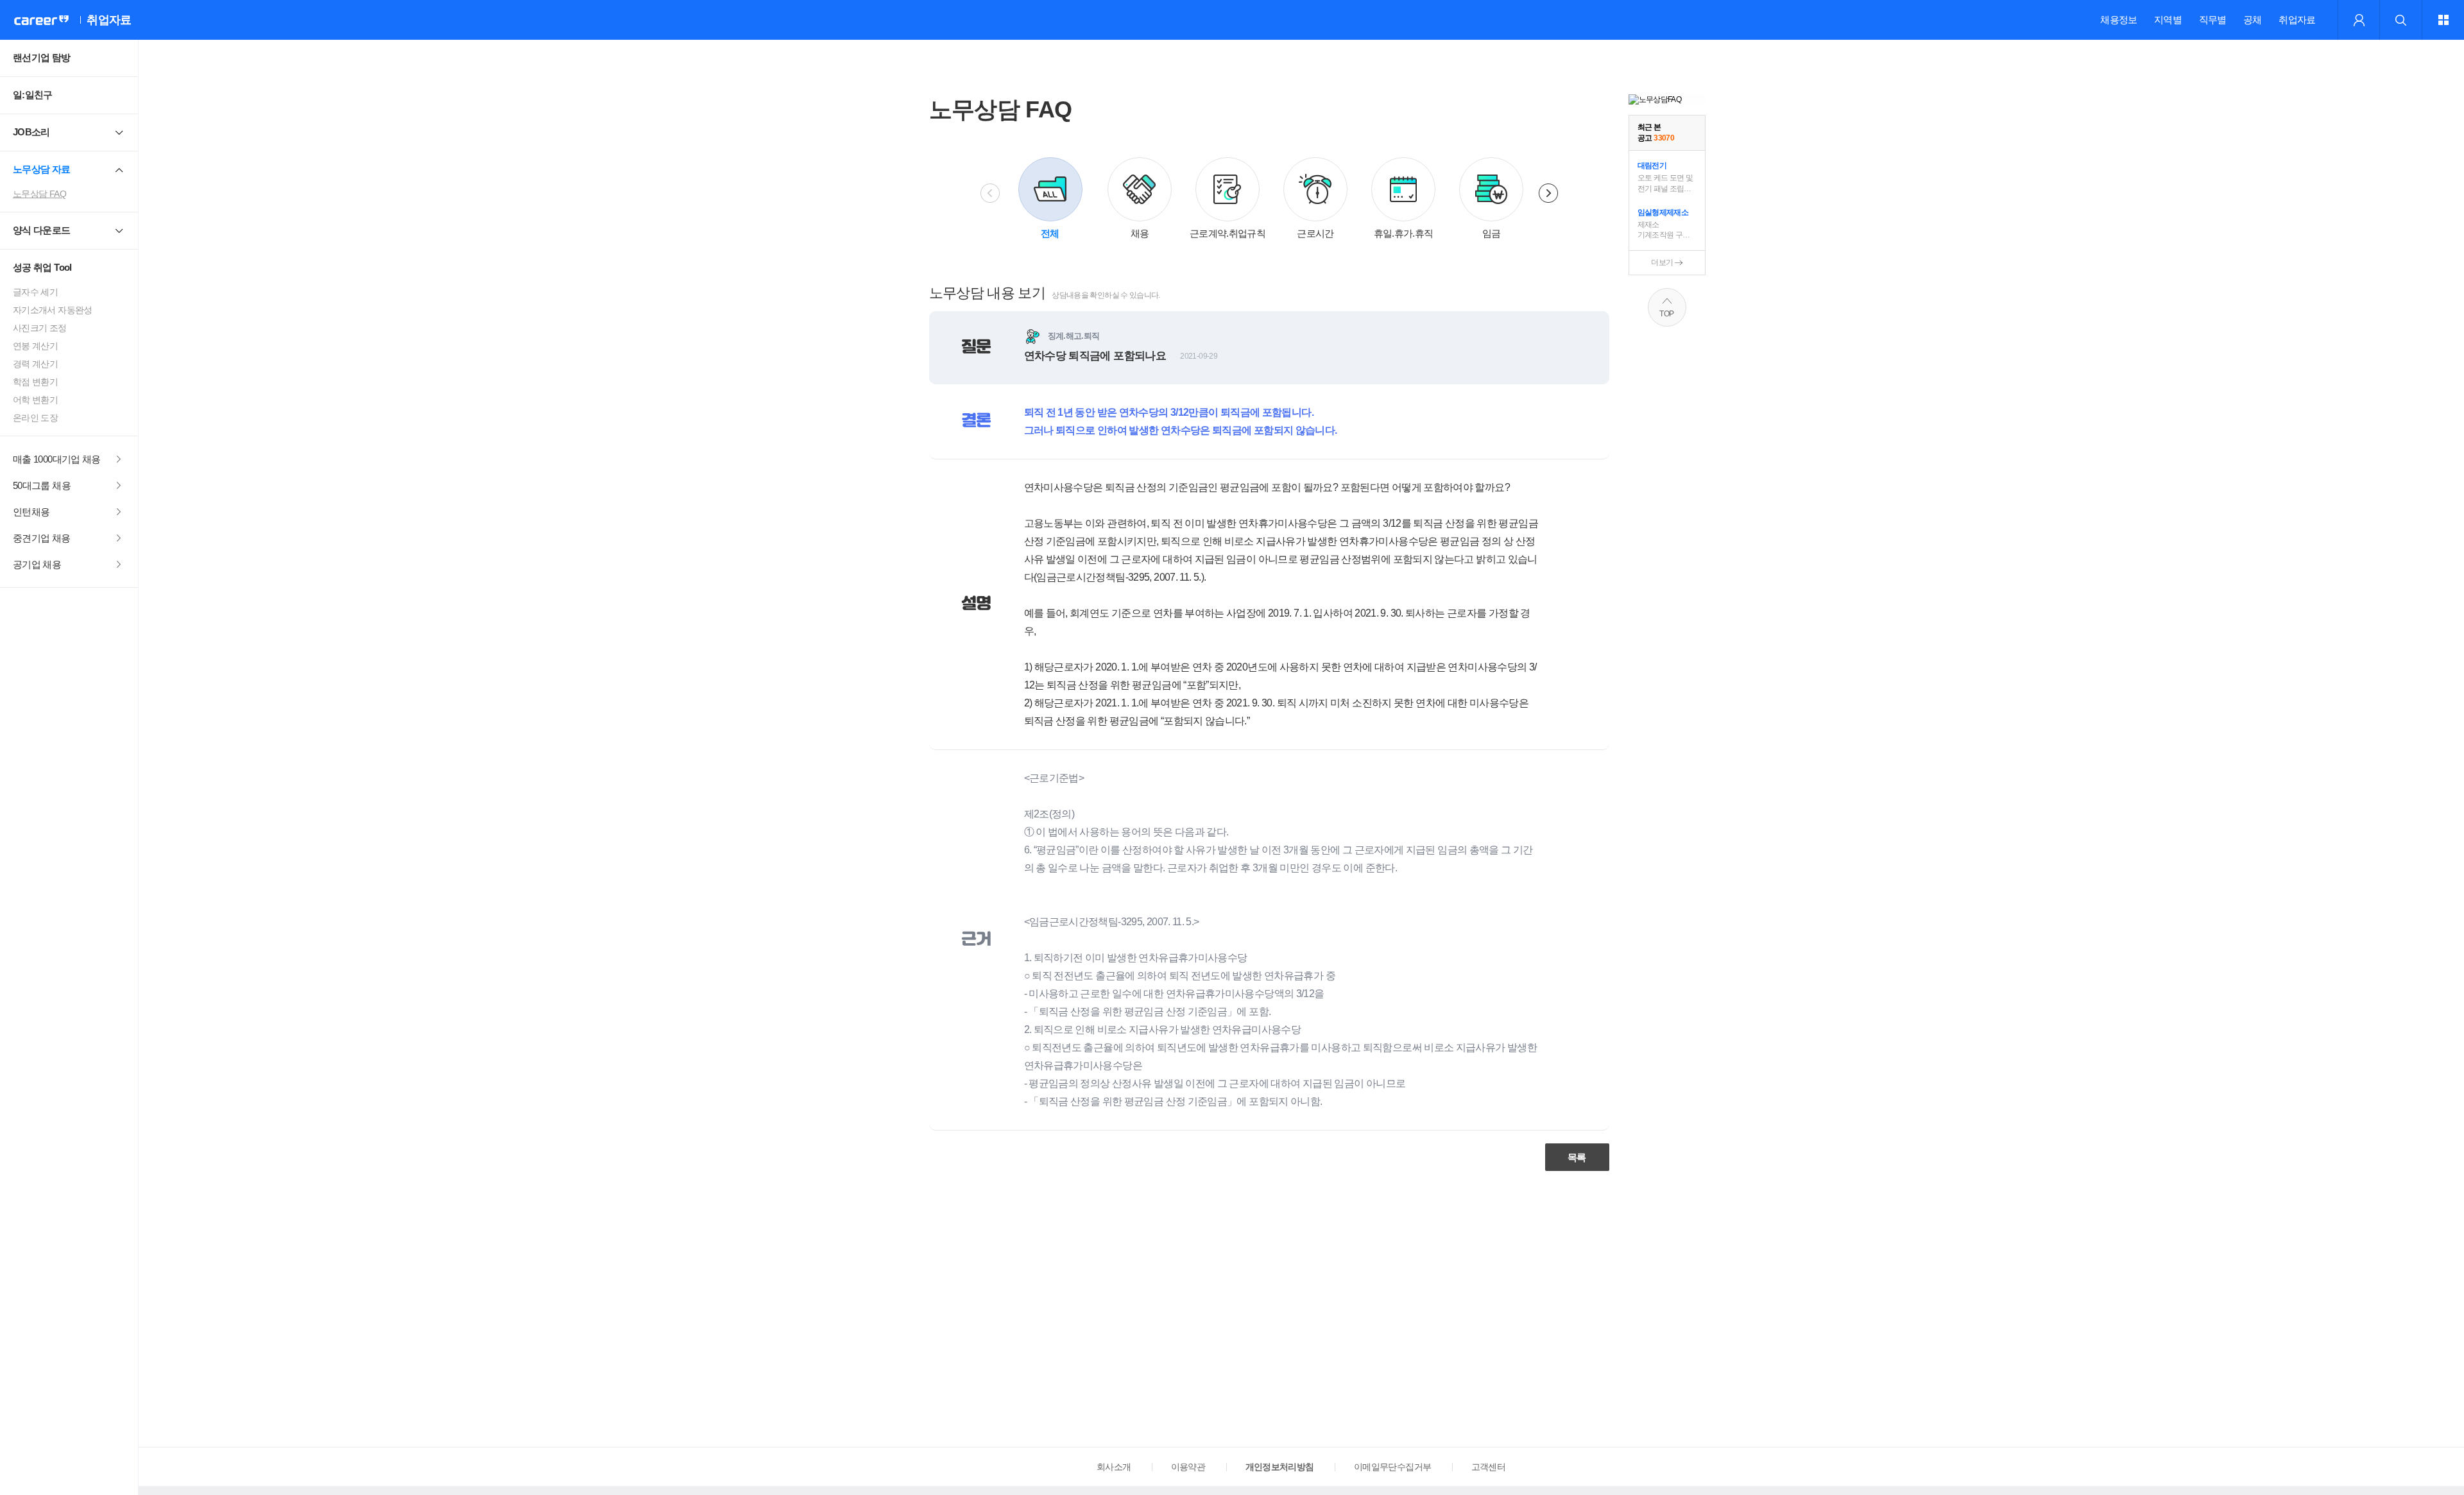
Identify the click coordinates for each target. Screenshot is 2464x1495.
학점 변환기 (35, 382)
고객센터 (1488, 1467)
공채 (2253, 20)
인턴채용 (31, 512)
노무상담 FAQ (39, 194)
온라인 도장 (35, 418)
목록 (1577, 1157)
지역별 (2168, 20)
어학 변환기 (35, 400)
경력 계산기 (35, 364)
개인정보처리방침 (1280, 1467)
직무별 (2213, 20)
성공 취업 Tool (42, 267)
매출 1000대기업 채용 (57, 459)
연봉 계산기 (35, 346)
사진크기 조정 (40, 328)
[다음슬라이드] (1548, 193)
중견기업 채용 (42, 538)
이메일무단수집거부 (1392, 1467)
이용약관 (1188, 1467)
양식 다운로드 (42, 230)
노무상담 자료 (42, 169)
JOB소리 (31, 132)
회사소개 (1114, 1467)
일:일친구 (33, 95)
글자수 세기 (35, 292)
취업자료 (2297, 20)
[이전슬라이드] (990, 193)
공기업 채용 (37, 564)
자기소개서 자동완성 (53, 310)
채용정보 (2118, 20)
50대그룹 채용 (42, 485)
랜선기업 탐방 (42, 57)
